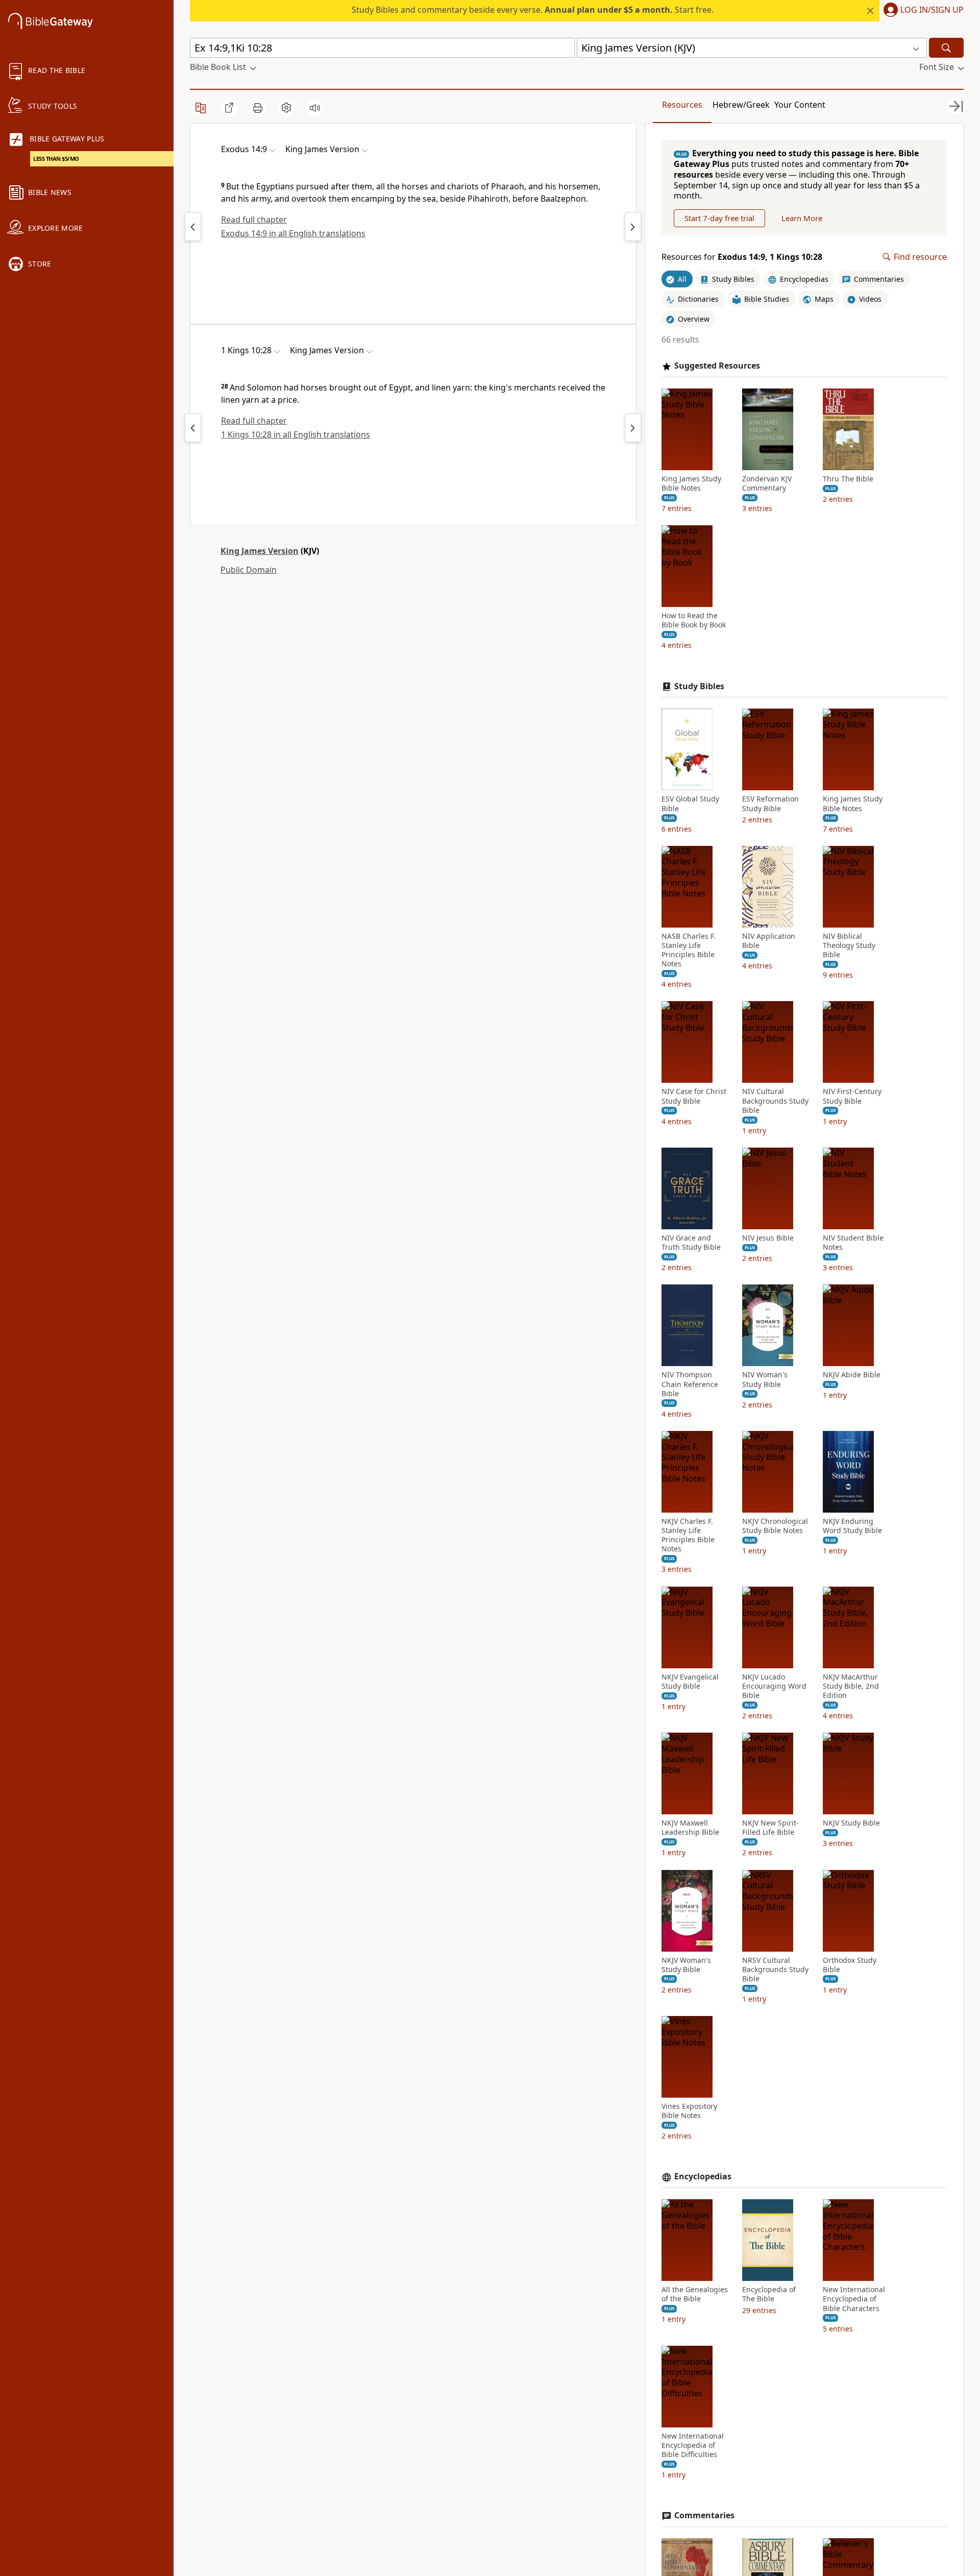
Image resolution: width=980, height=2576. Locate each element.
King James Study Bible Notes (691, 483)
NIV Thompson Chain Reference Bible (690, 1384)
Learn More (802, 218)
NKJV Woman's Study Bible (686, 1965)
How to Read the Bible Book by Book (694, 620)
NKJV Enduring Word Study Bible (852, 1526)
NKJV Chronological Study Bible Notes (775, 1526)
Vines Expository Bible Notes (689, 2111)
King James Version (260, 551)
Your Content (800, 105)
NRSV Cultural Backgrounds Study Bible (775, 1970)
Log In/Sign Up (932, 10)
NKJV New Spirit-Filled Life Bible (770, 1828)
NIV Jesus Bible (768, 1238)
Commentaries (704, 2516)
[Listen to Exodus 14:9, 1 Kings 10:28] (315, 108)
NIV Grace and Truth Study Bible (691, 1243)
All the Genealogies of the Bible (695, 2294)
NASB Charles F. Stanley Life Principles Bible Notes (689, 950)
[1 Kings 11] (633, 428)
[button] (922, 11)
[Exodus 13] (193, 227)
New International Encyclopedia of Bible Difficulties (693, 2445)
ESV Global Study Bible (690, 804)
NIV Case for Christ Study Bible (694, 1096)
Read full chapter (254, 220)
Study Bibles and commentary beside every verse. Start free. (533, 10)
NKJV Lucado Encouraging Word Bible (774, 1686)
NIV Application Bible (769, 941)
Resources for (742, 257)
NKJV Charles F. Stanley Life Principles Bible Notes (688, 1535)
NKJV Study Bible (851, 1823)
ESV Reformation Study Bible (770, 804)
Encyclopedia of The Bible (769, 2294)
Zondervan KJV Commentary (767, 483)
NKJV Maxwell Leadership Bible (690, 1828)
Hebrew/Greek (741, 105)
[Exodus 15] (633, 227)
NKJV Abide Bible (852, 1375)
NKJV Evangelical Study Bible (690, 1682)
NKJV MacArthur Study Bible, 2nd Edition (851, 1686)
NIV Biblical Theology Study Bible (849, 945)
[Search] (946, 48)
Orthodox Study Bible (850, 1965)
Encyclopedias (703, 2177)
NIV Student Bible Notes (853, 1243)
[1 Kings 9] (193, 428)
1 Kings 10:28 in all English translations (296, 434)
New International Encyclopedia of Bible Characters (854, 2299)
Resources (682, 105)
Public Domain (249, 570)
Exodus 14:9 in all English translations (293, 233)
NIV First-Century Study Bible (852, 1096)
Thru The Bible (848, 479)
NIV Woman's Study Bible (765, 1379)
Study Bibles (699, 686)
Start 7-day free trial (719, 218)
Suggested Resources (717, 366)
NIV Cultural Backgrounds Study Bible (775, 1101)
